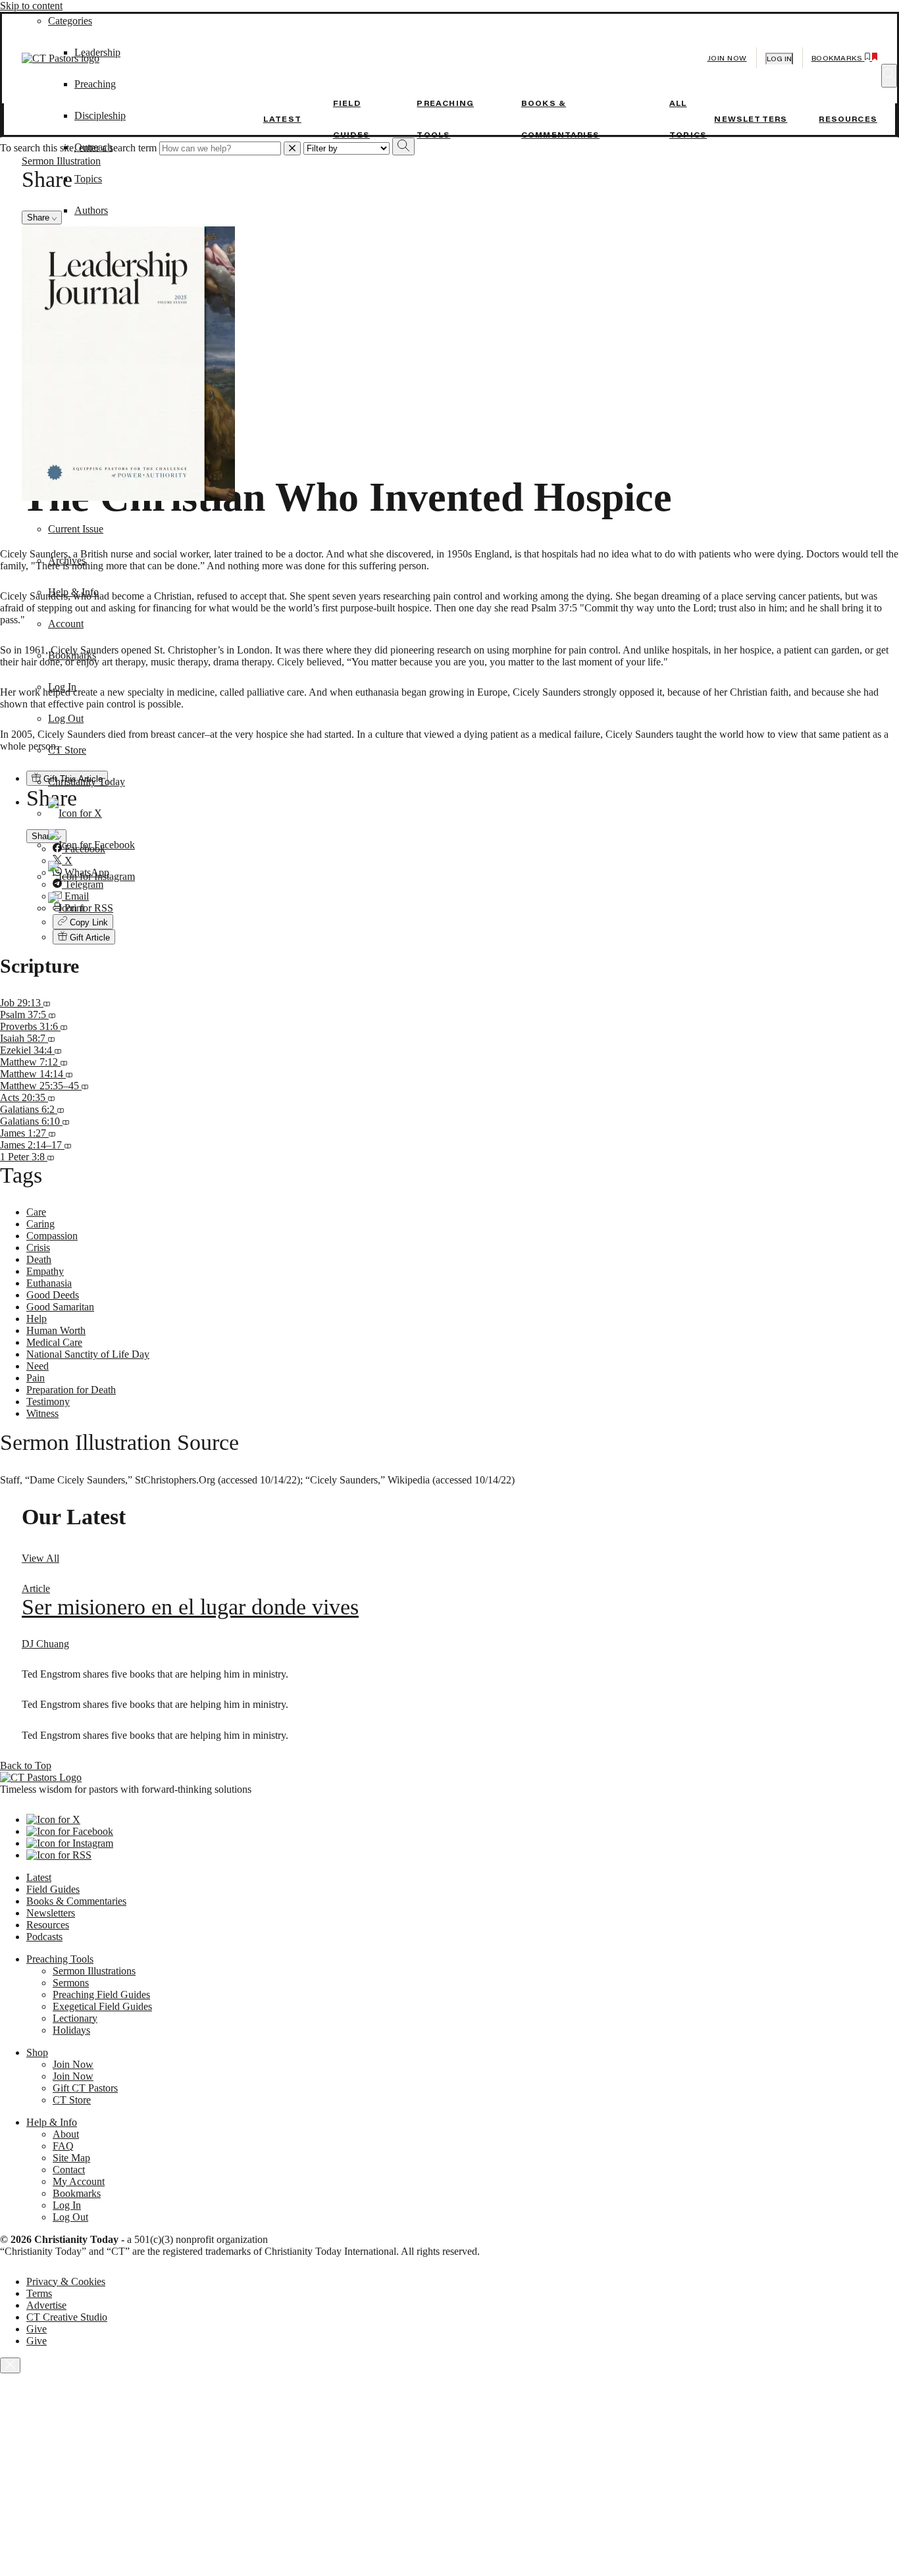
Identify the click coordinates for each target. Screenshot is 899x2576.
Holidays (71, 2030)
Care (36, 1212)
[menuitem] (476, 937)
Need (38, 1366)
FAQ (63, 2146)
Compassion (52, 1236)
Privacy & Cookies (66, 2281)
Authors (91, 210)
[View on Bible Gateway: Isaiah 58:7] (51, 1038)
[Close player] (10, 2365)
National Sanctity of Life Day (88, 1354)
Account (66, 624)
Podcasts (44, 1937)
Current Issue (76, 529)
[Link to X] (75, 813)
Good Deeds (53, 1295)
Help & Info (73, 592)
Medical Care (54, 1342)
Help (37, 1319)
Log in (779, 59)
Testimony (48, 1402)
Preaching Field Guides (101, 1995)
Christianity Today (87, 782)
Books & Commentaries (76, 1901)
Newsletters (751, 119)
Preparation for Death (71, 1390)
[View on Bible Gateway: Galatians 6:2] (61, 1109)
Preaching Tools (60, 1959)
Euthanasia (49, 1283)
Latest (282, 119)
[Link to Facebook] (91, 845)
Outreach (93, 147)
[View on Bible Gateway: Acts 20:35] (51, 1097)
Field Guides (53, 1889)
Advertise (46, 2305)
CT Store (67, 750)
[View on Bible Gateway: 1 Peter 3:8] (51, 1157)
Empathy (45, 1271)
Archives (67, 560)
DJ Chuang (45, 1644)
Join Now (727, 58)
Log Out (66, 718)
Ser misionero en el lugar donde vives (190, 1607)
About (66, 2134)
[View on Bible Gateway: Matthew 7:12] (64, 1062)
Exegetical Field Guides (102, 2006)
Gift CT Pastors (85, 2088)
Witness (42, 1413)
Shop (37, 2052)
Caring (40, 1224)
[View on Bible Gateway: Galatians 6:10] (66, 1121)
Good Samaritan (60, 1307)
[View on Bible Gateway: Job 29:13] (47, 1003)
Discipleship (100, 116)
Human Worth (56, 1330)
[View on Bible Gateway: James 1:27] (52, 1133)
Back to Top (26, 1765)
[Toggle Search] (889, 76)
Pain (36, 1378)
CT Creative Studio (67, 2317)
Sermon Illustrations (94, 1971)
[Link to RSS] (81, 908)
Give (37, 2329)
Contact (69, 2170)
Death (39, 1259)
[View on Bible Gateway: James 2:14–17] (68, 1145)
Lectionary (75, 2018)
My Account (79, 2181)
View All (40, 1558)
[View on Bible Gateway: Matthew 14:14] (69, 1074)
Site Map (71, 2158)
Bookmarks (72, 655)
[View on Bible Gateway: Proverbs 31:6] (64, 1026)
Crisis (38, 1248)
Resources (848, 119)
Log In (62, 687)
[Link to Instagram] (91, 876)
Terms (39, 2293)
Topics (88, 179)
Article (36, 1588)
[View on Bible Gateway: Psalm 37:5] (52, 1015)
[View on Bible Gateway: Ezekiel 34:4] (58, 1050)
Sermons (71, 1983)
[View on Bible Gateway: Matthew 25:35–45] (85, 1086)
